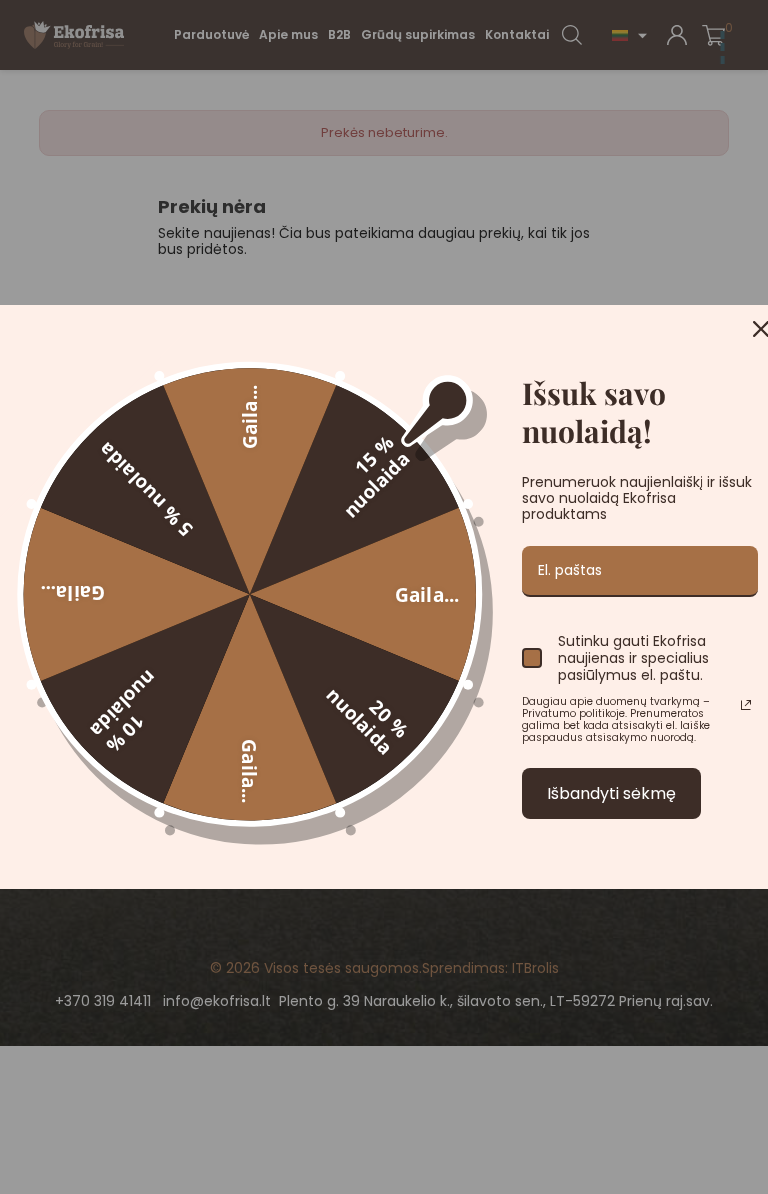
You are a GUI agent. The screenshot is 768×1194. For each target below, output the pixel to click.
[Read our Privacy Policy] (746, 705)
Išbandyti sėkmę (611, 793)
